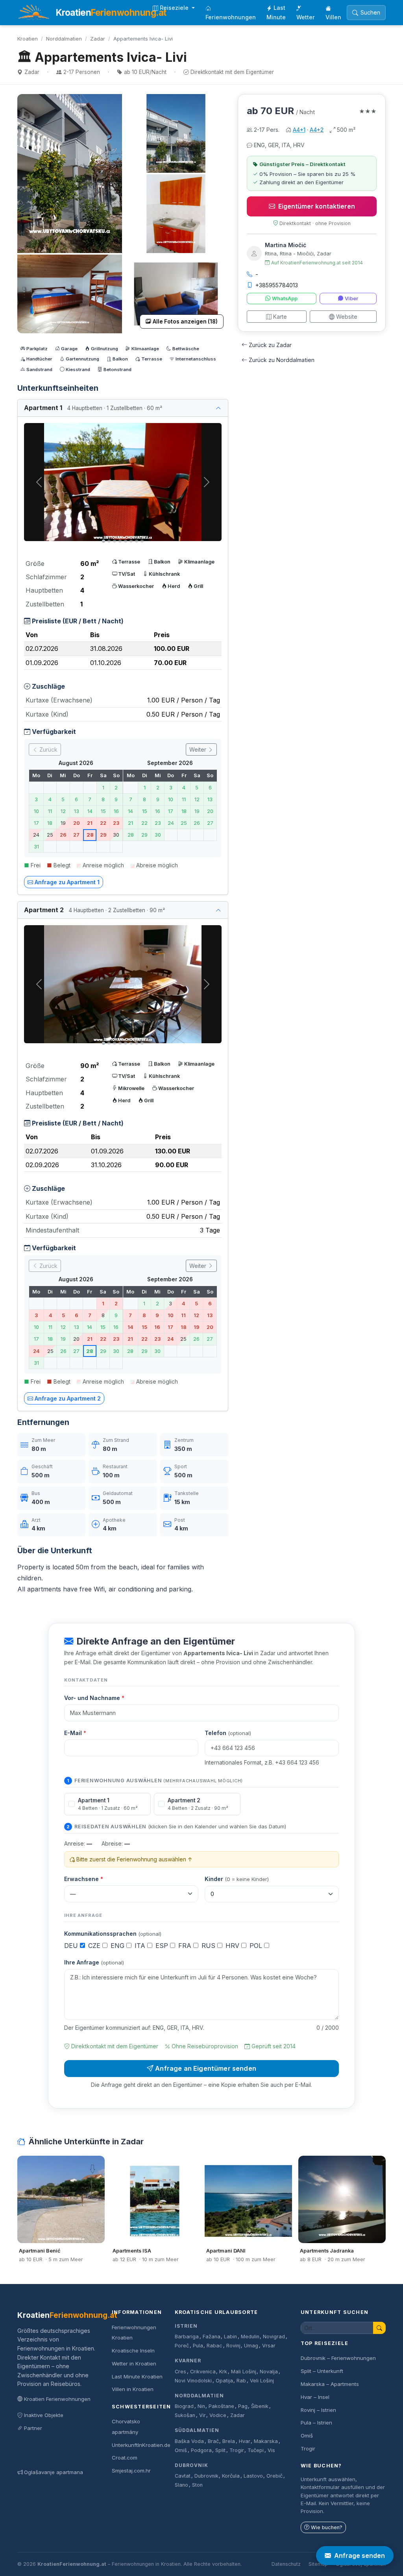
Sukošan (185, 2415)
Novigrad (274, 2337)
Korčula (231, 2476)
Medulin (250, 2337)
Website (347, 317)
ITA (141, 1946)
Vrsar (269, 2346)
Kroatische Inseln (133, 2351)
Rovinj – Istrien (318, 2410)
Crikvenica (203, 2372)
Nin (201, 2406)
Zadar (98, 39)
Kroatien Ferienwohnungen (57, 2399)
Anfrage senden (360, 2556)
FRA (186, 1946)
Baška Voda (189, 2441)
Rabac (214, 2346)
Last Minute (276, 12)
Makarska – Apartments (330, 2384)
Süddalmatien (197, 2430)
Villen (333, 17)
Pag (243, 2406)
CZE (95, 1946)
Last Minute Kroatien (137, 2376)
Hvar (245, 2441)
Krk (223, 2372)
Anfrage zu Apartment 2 (68, 1398)
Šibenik (260, 2406)
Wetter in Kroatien (134, 2363)
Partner (33, 2428)
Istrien (186, 2326)
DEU (72, 1946)
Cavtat (183, 2476)
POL (257, 1946)
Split (220, 2450)
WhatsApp (285, 298)
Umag (251, 2346)
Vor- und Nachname (94, 1698)
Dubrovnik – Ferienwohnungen (338, 2358)
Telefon (228, 1733)
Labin (230, 2337)
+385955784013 (277, 285)
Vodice (218, 2415)
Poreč (182, 2346)
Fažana (212, 2337)
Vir (202, 2415)
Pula (198, 2346)
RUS (209, 1946)
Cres (180, 2372)
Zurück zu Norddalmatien (282, 360)
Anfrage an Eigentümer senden (206, 2068)
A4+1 (299, 130)
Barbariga (187, 2337)
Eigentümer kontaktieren (317, 206)
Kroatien (28, 39)
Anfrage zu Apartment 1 (67, 882)
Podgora (201, 2450)
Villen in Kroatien (133, 2389)
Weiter (199, 749)
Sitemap (318, 2564)
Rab (241, 2381)
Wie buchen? (327, 2527)
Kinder (237, 1879)
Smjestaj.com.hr (131, 2471)
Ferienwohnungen (231, 17)
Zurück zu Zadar (270, 345)
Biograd (184, 2406)
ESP (163, 1946)
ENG (118, 1946)
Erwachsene (84, 1879)
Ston (197, 2485)
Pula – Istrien (316, 2423)
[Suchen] (379, 2328)
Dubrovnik (191, 2465)
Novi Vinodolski (193, 2381)
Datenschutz (286, 2564)
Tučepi (256, 2450)
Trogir (237, 2450)
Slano (181, 2485)
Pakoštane (221, 2406)
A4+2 (317, 130)
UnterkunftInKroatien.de (141, 2445)
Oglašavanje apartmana (54, 2472)
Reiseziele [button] (175, 8)
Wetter (306, 17)
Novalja (269, 2372)
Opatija (224, 2381)
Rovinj (233, 2346)
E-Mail (75, 1733)
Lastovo (253, 2476)
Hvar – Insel (315, 2397)
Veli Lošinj (262, 2381)
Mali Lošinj (244, 2372)
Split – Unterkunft (322, 2371)
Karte (280, 317)
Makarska (266, 2441)
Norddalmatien (64, 39)
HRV (233, 1946)
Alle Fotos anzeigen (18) (185, 322)
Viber (351, 298)
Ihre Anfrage (94, 1962)
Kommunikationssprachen (113, 1934)
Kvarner (188, 2361)
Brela (229, 2441)
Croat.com (125, 2458)
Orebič (275, 2476)
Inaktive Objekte (44, 2415)
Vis (271, 2450)
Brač (213, 2441)
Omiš (181, 2450)
